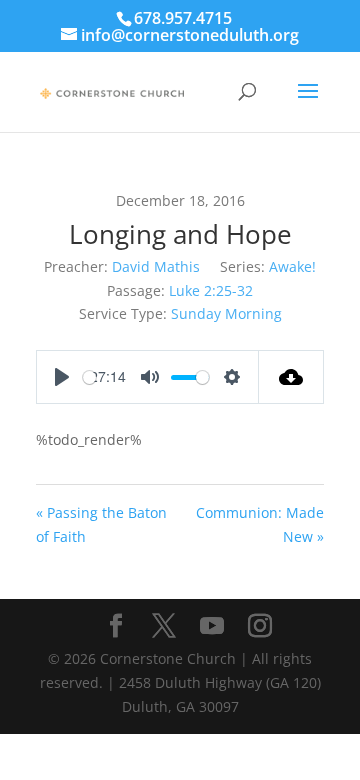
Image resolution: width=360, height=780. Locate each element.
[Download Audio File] (291, 377)
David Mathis (156, 266)
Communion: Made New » (260, 524)
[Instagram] (260, 626)
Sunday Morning (226, 313)
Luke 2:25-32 (211, 290)
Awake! (292, 266)
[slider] (89, 377)
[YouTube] (212, 626)
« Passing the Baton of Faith (101, 524)
